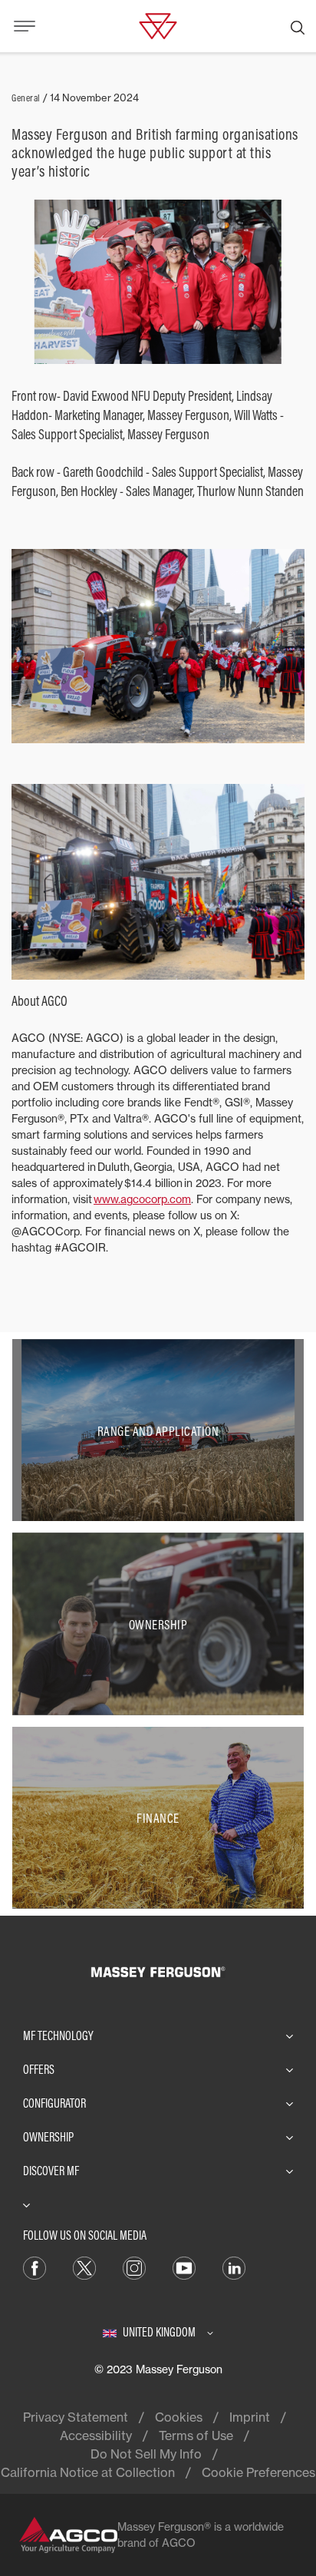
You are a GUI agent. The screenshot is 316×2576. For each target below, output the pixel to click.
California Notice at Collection (88, 2472)
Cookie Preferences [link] (258, 2472)
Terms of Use (196, 2435)
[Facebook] (35, 2267)
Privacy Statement (76, 2417)
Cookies (179, 2417)
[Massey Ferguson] (158, 25)
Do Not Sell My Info (146, 2454)
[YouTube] (184, 2267)
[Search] (298, 26)
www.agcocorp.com (142, 1199)
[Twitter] (84, 2267)
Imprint (250, 2417)
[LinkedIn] (234, 2267)
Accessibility (96, 2435)
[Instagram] (134, 2267)
